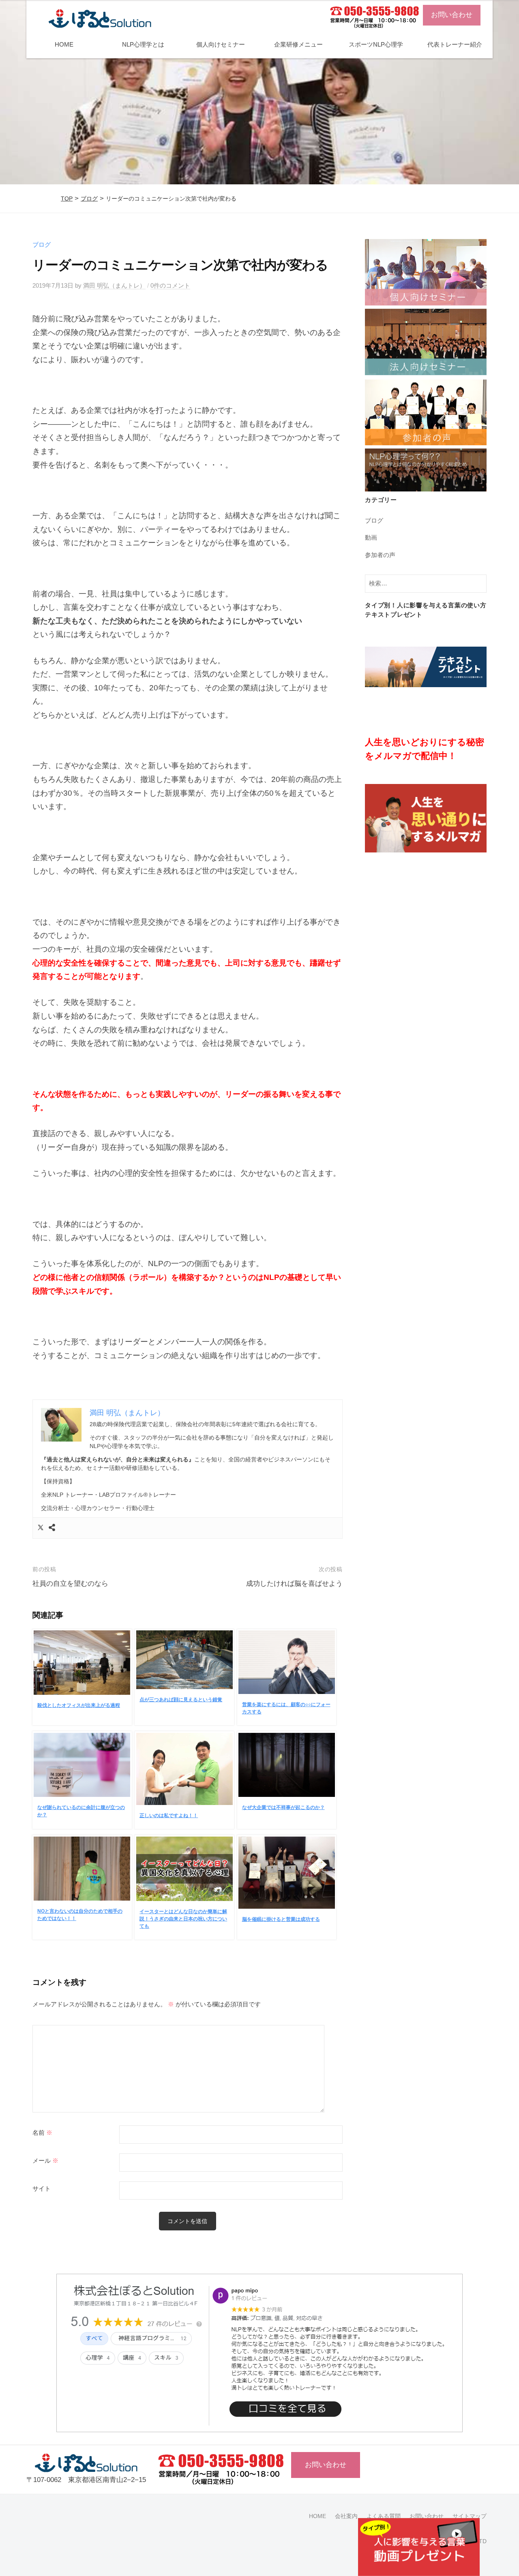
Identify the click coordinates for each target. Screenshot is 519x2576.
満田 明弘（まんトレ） (114, 285)
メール (45, 2161)
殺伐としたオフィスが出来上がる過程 (79, 1705)
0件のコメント (170, 285)
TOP (67, 199)
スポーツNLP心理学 (376, 44)
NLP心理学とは (143, 44)
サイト (42, 2189)
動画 (371, 537)
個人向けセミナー (221, 44)
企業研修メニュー (298, 44)
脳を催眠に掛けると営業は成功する (281, 1919)
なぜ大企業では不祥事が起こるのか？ (283, 1807)
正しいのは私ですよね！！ (169, 1816)
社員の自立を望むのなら (70, 1584)
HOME (64, 44)
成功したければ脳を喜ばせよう (294, 1584)
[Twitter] (41, 1528)
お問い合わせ (452, 15)
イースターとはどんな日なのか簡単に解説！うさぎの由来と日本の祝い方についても (183, 1919)
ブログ (89, 199)
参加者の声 (380, 555)
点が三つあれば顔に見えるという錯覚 (181, 1700)
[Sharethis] (52, 1528)
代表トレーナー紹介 (455, 44)
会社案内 (346, 2516)
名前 (42, 2133)
